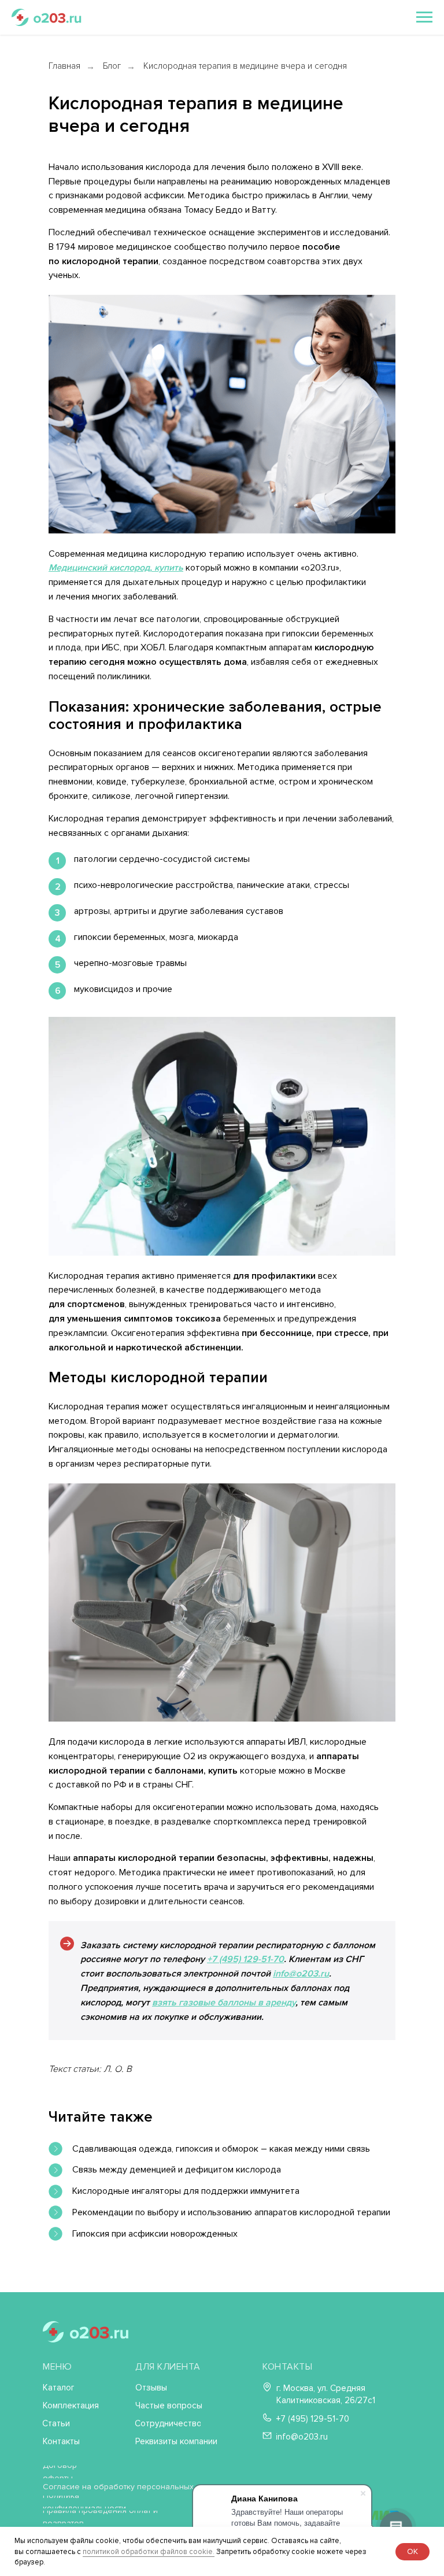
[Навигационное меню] (424, 17)
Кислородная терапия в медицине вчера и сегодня (245, 66)
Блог (112, 66)
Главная (64, 66)
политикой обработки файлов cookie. (149, 2552)
